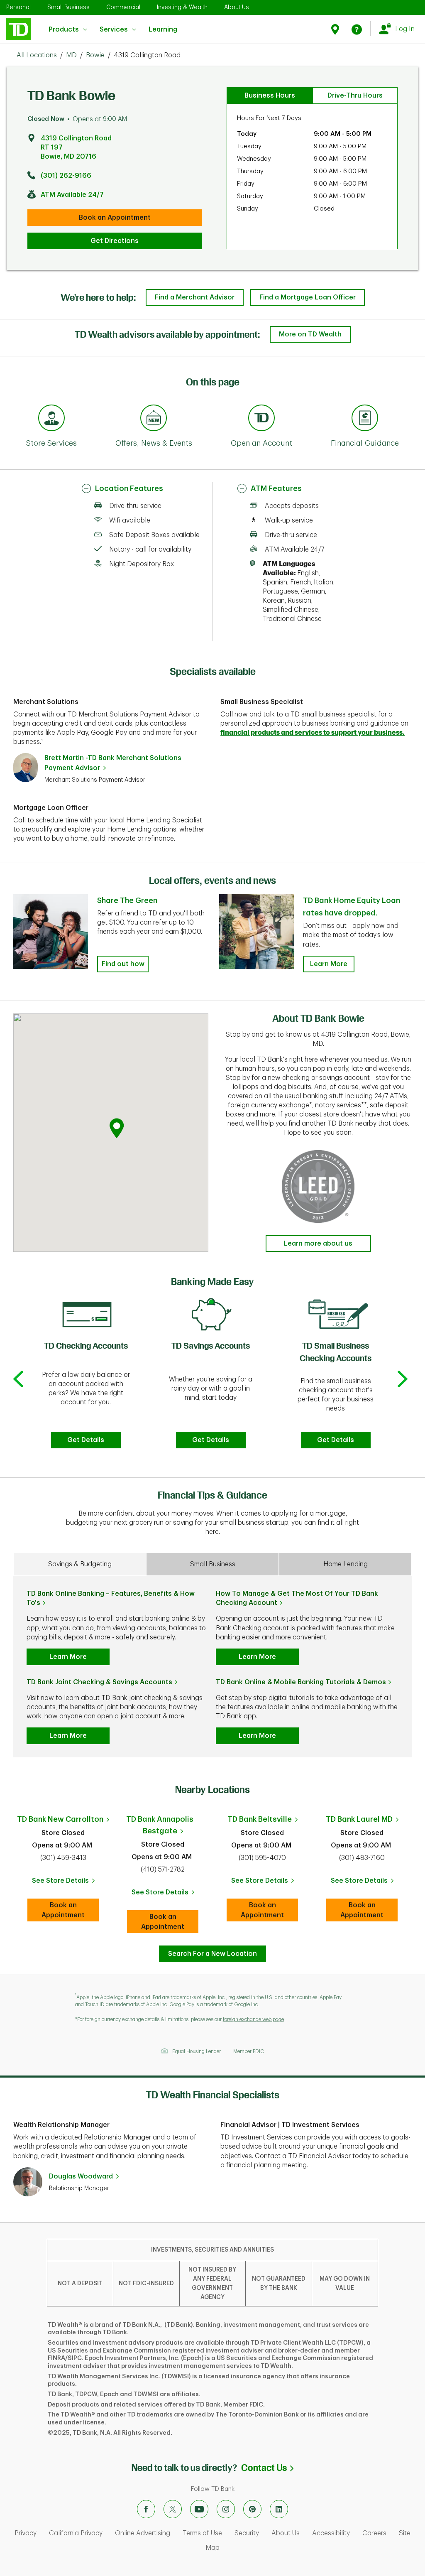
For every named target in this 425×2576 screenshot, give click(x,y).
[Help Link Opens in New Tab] (357, 29)
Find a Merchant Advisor (195, 297)
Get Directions (115, 241)
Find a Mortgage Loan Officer (308, 297)
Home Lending (346, 1564)
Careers (374, 2533)
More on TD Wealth (310, 334)
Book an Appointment (115, 218)
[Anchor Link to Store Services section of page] (51, 419)
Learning (163, 25)
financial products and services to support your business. (313, 733)
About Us (237, 7)
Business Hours (270, 96)
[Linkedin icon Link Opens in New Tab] (279, 2509)
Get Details (86, 1440)
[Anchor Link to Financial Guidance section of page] (365, 419)
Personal (18, 7)
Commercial (123, 7)
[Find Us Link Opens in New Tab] (336, 29)
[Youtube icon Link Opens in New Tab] (199, 2509)
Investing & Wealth (182, 7)
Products (64, 29)
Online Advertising (143, 2533)
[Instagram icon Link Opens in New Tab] (226, 2509)
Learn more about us (318, 1244)
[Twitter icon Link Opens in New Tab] (173, 2509)
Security (247, 2533)
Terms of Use (202, 2533)
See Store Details (65, 1883)
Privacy (26, 2533)
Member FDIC (249, 2051)
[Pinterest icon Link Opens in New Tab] (252, 2509)
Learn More (329, 964)
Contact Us (267, 2468)
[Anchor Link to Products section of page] (261, 419)
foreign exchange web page (253, 2019)
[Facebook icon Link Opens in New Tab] (146, 2509)
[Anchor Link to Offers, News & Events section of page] (154, 419)
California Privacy (76, 2533)
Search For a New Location (212, 1954)
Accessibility (331, 2533)
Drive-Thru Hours (355, 96)
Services (114, 29)
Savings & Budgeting (80, 1564)
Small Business (68, 7)
